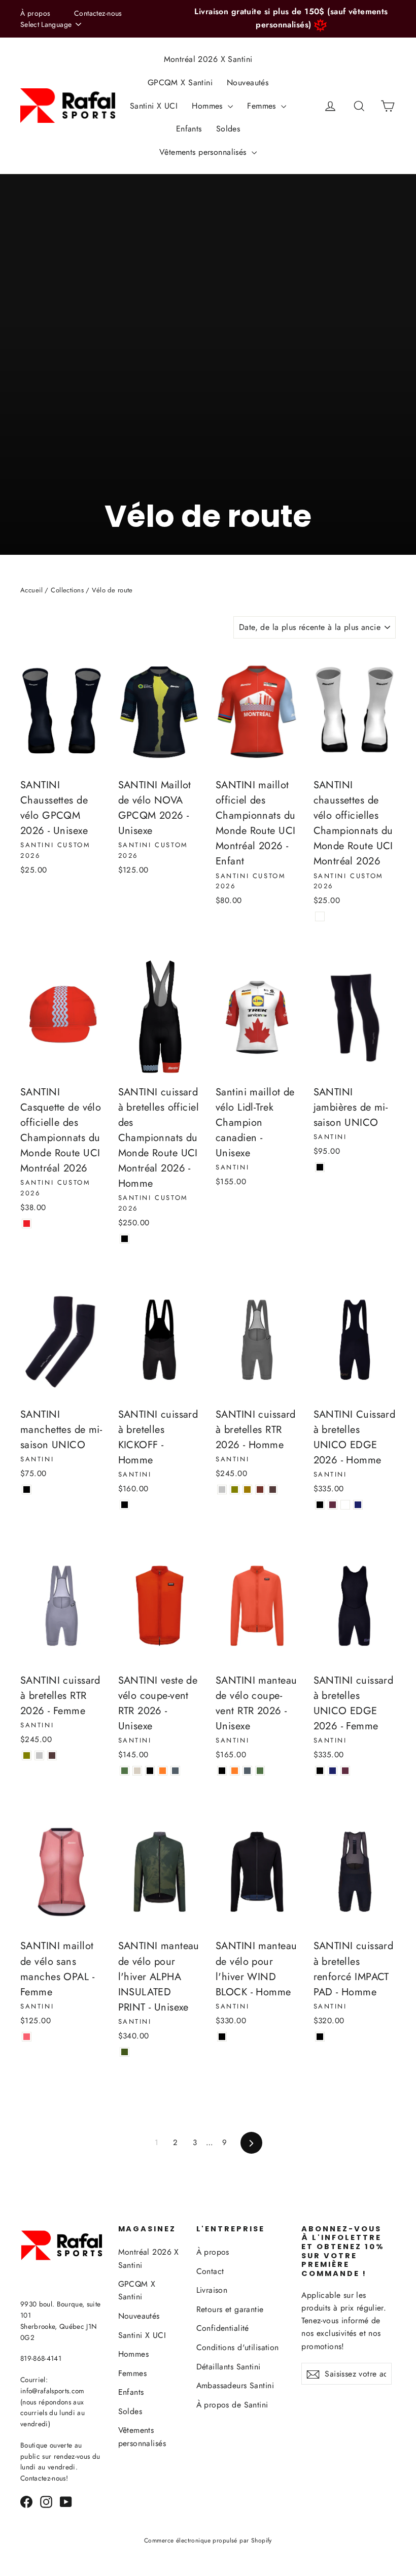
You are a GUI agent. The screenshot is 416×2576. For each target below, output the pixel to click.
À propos (35, 13)
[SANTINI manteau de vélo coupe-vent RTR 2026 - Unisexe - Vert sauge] (260, 1771)
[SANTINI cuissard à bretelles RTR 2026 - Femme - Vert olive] (27, 1755)
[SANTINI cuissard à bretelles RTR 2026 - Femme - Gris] (39, 1755)
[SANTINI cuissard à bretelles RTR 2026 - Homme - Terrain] (260, 1490)
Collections (67, 590)
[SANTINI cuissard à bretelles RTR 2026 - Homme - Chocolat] (273, 1490)
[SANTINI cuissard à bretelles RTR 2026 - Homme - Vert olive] (235, 1490)
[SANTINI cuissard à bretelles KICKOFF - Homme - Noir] (125, 1505)
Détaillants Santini (229, 2367)
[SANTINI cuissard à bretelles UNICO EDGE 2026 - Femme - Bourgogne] (345, 1771)
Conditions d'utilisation (238, 2347)
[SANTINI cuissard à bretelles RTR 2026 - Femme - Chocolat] (52, 1755)
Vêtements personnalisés (204, 152)
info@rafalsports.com (53, 2391)
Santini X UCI (154, 106)
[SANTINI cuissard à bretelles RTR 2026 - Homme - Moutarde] (247, 1490)
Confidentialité (223, 2328)
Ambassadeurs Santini (235, 2385)
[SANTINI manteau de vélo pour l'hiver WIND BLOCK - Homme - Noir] (222, 2037)
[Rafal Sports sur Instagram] (46, 2501)
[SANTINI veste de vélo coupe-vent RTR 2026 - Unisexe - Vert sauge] (125, 1771)
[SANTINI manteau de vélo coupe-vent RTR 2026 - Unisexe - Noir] (222, 1771)
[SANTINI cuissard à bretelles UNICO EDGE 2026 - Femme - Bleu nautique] (333, 1771)
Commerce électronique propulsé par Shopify (208, 2540)
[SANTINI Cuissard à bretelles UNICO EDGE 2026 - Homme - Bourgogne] (333, 1505)
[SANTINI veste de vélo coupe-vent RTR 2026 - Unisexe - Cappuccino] (137, 1771)
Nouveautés (248, 82)
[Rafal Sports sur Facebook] (26, 2501)
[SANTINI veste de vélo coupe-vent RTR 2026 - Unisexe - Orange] (163, 1771)
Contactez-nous (98, 13)
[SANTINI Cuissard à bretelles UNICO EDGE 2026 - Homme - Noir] (320, 1505)
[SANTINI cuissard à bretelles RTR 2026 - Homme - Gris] (222, 1490)
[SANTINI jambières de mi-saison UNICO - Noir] (320, 1167)
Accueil (31, 590)
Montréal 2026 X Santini (208, 59)
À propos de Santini (232, 2405)
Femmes (263, 106)
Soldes (228, 129)
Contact (210, 2271)
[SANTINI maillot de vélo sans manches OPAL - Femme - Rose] (27, 2037)
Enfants (189, 129)
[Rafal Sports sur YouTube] (66, 2501)
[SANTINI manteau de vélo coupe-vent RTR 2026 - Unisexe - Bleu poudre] (247, 1771)
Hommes (209, 106)
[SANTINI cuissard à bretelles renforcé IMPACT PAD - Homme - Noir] (320, 2037)
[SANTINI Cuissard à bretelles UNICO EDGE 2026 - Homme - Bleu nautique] (358, 1505)
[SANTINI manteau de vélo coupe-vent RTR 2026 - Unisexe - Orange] (235, 1771)
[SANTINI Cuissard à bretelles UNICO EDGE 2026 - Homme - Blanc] (345, 1505)
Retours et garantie (230, 2309)
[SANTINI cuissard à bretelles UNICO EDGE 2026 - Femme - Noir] (320, 1771)
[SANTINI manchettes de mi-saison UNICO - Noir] (27, 1490)
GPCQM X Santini (180, 82)
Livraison (212, 2290)
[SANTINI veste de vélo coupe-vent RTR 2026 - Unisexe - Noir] (150, 1771)
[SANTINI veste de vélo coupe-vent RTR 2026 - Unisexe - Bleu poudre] (175, 1771)
